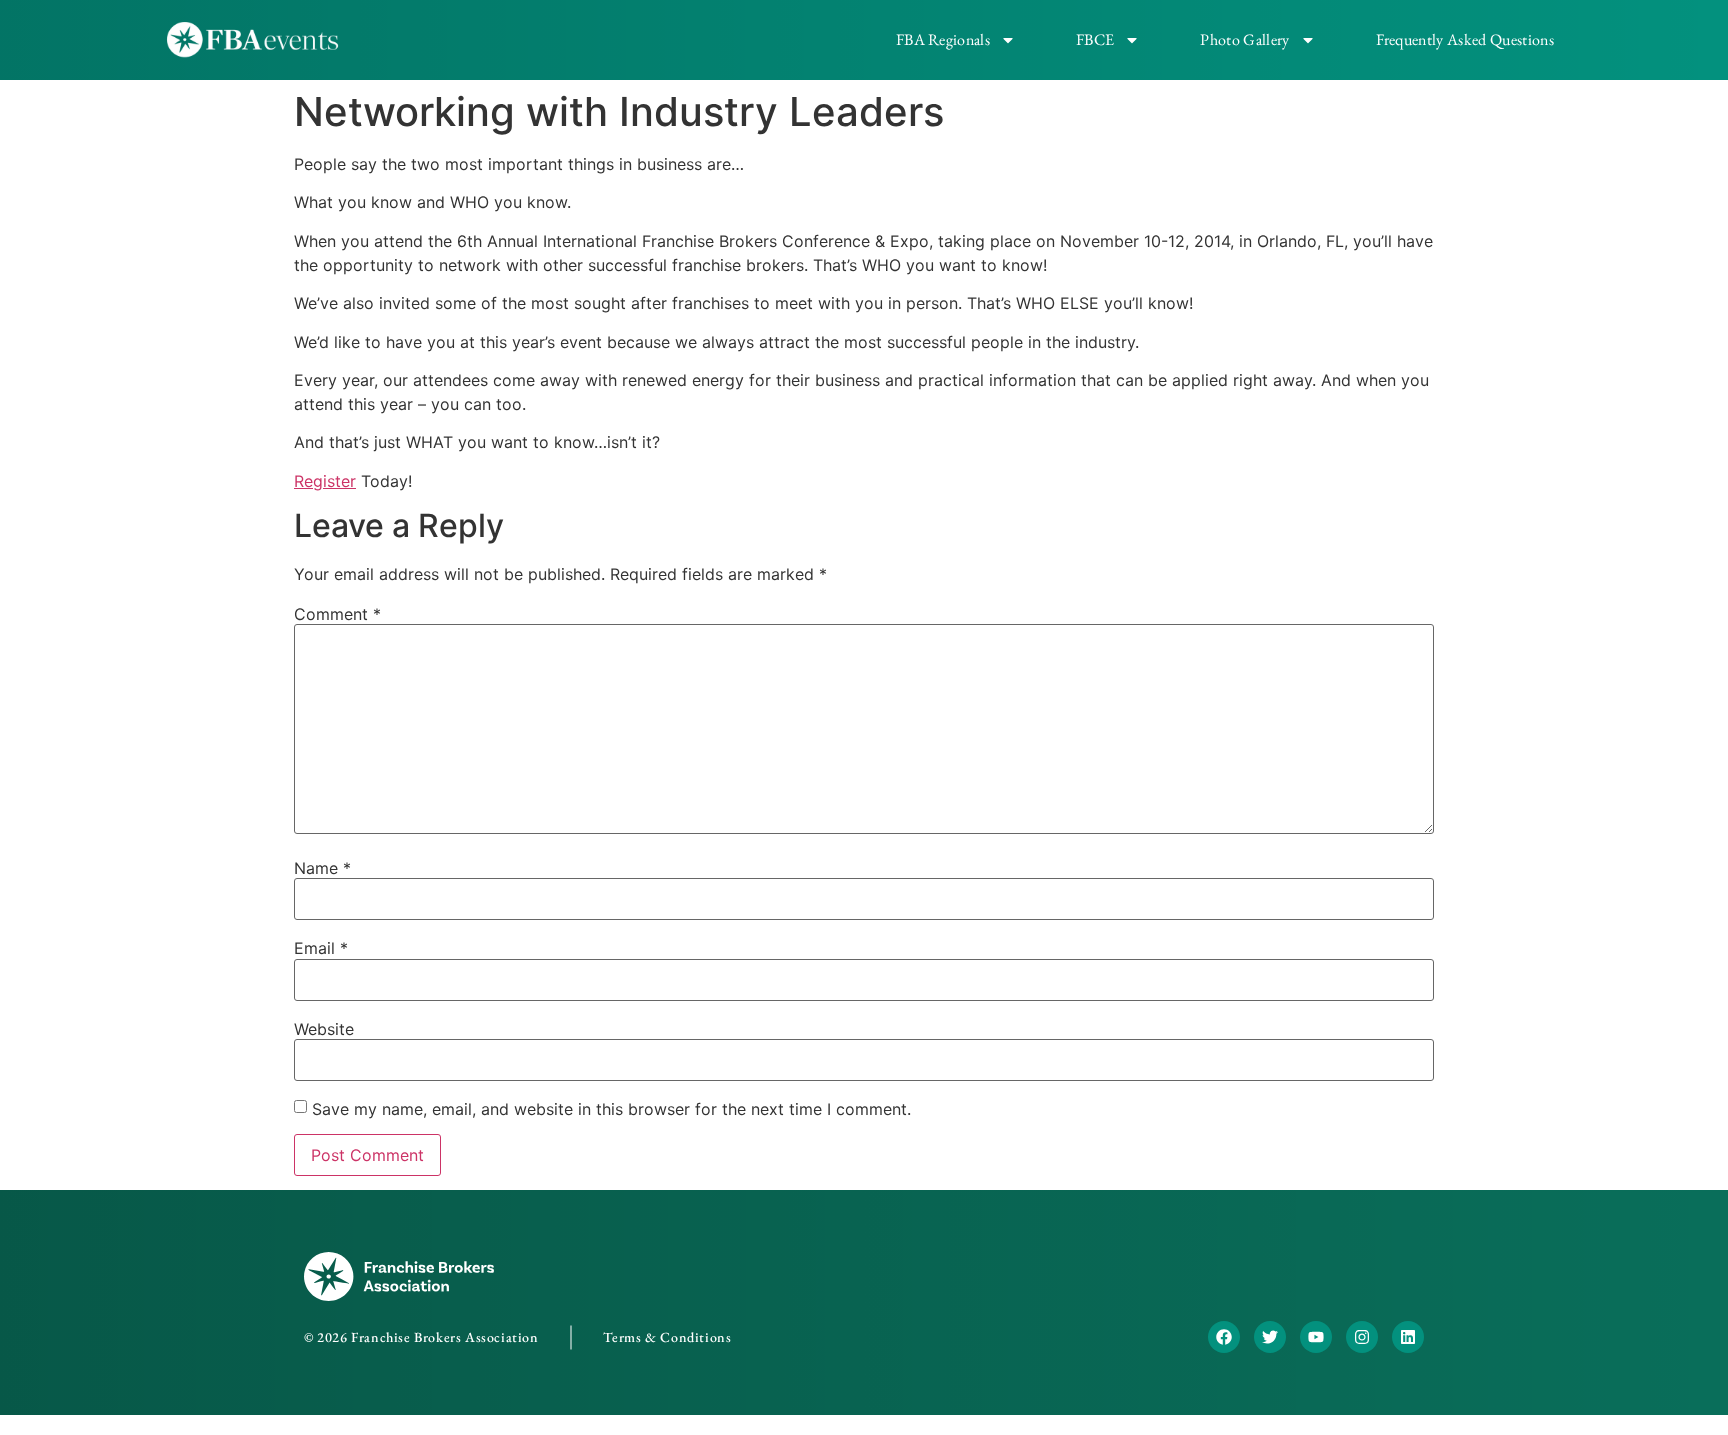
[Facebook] (1224, 1337)
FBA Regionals (943, 39)
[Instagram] (1362, 1337)
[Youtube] (1316, 1337)
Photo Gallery (1244, 39)
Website (324, 1029)
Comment (337, 614)
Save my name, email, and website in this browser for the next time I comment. (611, 1109)
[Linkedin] (1408, 1337)
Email (321, 948)
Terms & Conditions (667, 1337)
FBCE (1095, 39)
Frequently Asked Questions (1465, 39)
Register (325, 481)
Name (322, 868)
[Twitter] (1270, 1337)
